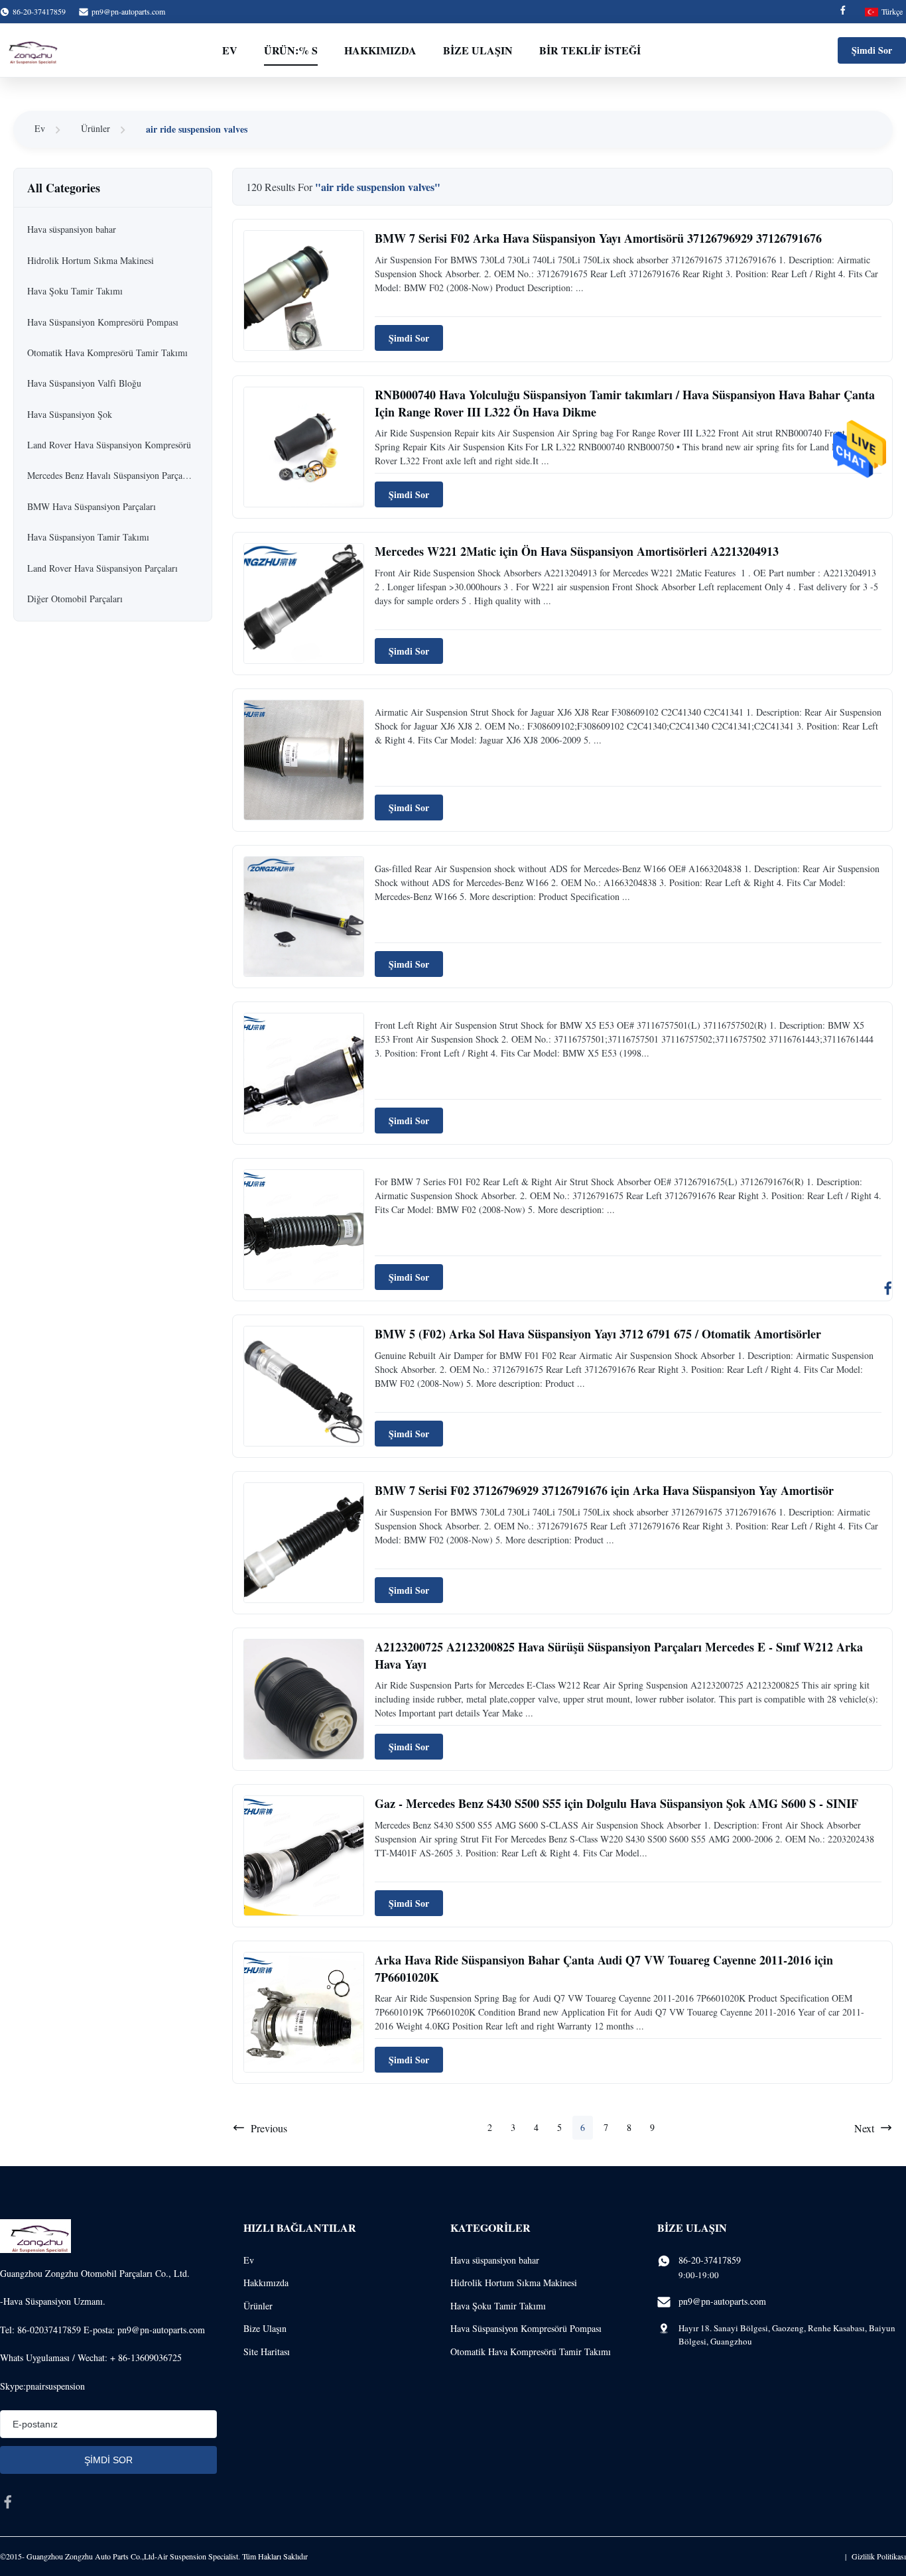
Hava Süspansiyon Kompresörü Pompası (526, 2328)
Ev (230, 50)
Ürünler (96, 128)
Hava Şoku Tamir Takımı (498, 2306)
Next (864, 2128)
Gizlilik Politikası (879, 2556)
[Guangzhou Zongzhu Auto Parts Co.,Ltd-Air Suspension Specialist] (30, 50)
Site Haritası (267, 2351)
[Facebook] (843, 12)
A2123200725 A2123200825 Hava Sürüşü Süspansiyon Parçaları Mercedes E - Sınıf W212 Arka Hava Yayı (619, 1655)
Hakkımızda (380, 50)
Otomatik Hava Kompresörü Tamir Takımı (531, 2351)
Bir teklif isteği (590, 50)
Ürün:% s (291, 50)
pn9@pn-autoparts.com (128, 11)
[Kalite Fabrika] (304, 760)
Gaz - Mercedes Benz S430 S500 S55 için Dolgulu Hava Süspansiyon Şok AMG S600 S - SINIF (616, 1803)
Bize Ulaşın (478, 50)
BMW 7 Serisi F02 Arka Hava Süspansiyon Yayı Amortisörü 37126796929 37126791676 (598, 238)
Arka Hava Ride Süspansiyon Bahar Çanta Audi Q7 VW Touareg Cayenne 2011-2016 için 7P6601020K (604, 1968)
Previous (269, 2128)
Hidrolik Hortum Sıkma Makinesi (514, 2283)
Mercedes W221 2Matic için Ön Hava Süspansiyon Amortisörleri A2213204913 (577, 551)
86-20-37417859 (710, 2260)
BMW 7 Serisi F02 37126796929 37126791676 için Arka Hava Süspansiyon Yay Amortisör (604, 1490)
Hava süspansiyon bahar (495, 2260)
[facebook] (8, 2502)
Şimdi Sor (872, 50)
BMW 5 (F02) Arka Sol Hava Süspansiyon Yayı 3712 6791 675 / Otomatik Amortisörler (598, 1334)
